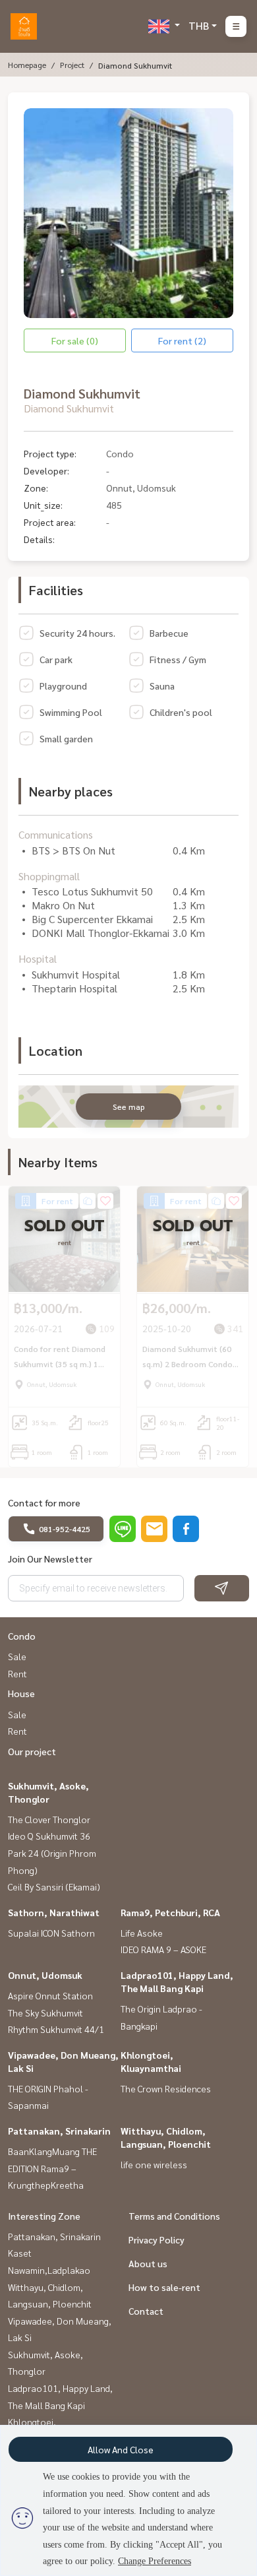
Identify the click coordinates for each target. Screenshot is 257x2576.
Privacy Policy (157, 2239)
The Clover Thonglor (49, 1819)
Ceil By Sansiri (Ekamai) (54, 1886)
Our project (32, 1751)
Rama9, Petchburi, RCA (170, 1912)
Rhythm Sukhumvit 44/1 (56, 2029)
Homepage (27, 65)
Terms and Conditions (174, 2216)
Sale (17, 1656)
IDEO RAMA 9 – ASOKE (163, 1949)
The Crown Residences (166, 2088)
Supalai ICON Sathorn (51, 1933)
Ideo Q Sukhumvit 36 (49, 1836)
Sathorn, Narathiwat (54, 1912)
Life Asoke (142, 1933)
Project (72, 65)
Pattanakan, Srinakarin (59, 2131)
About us (148, 2263)
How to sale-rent (164, 2287)
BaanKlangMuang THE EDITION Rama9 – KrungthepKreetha (52, 2168)
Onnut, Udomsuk (45, 1975)
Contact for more (44, 1502)
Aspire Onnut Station (50, 1995)
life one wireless (154, 2164)
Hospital (38, 958)
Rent (17, 1673)
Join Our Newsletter (50, 1559)
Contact (146, 2311)
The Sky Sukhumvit (45, 2012)
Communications (56, 834)
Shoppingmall (49, 876)
